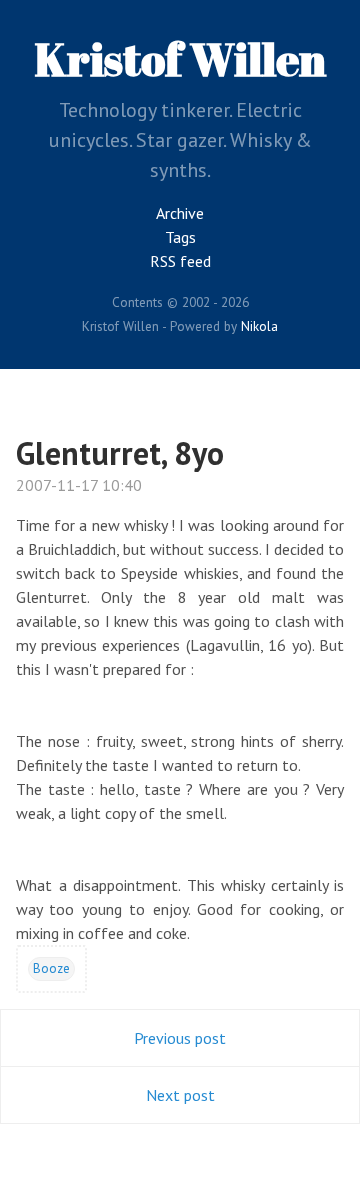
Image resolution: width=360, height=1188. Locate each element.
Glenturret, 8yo (120, 453)
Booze (51, 968)
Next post (180, 1095)
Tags (180, 237)
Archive (180, 213)
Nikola (259, 326)
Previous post (180, 1038)
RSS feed (180, 261)
